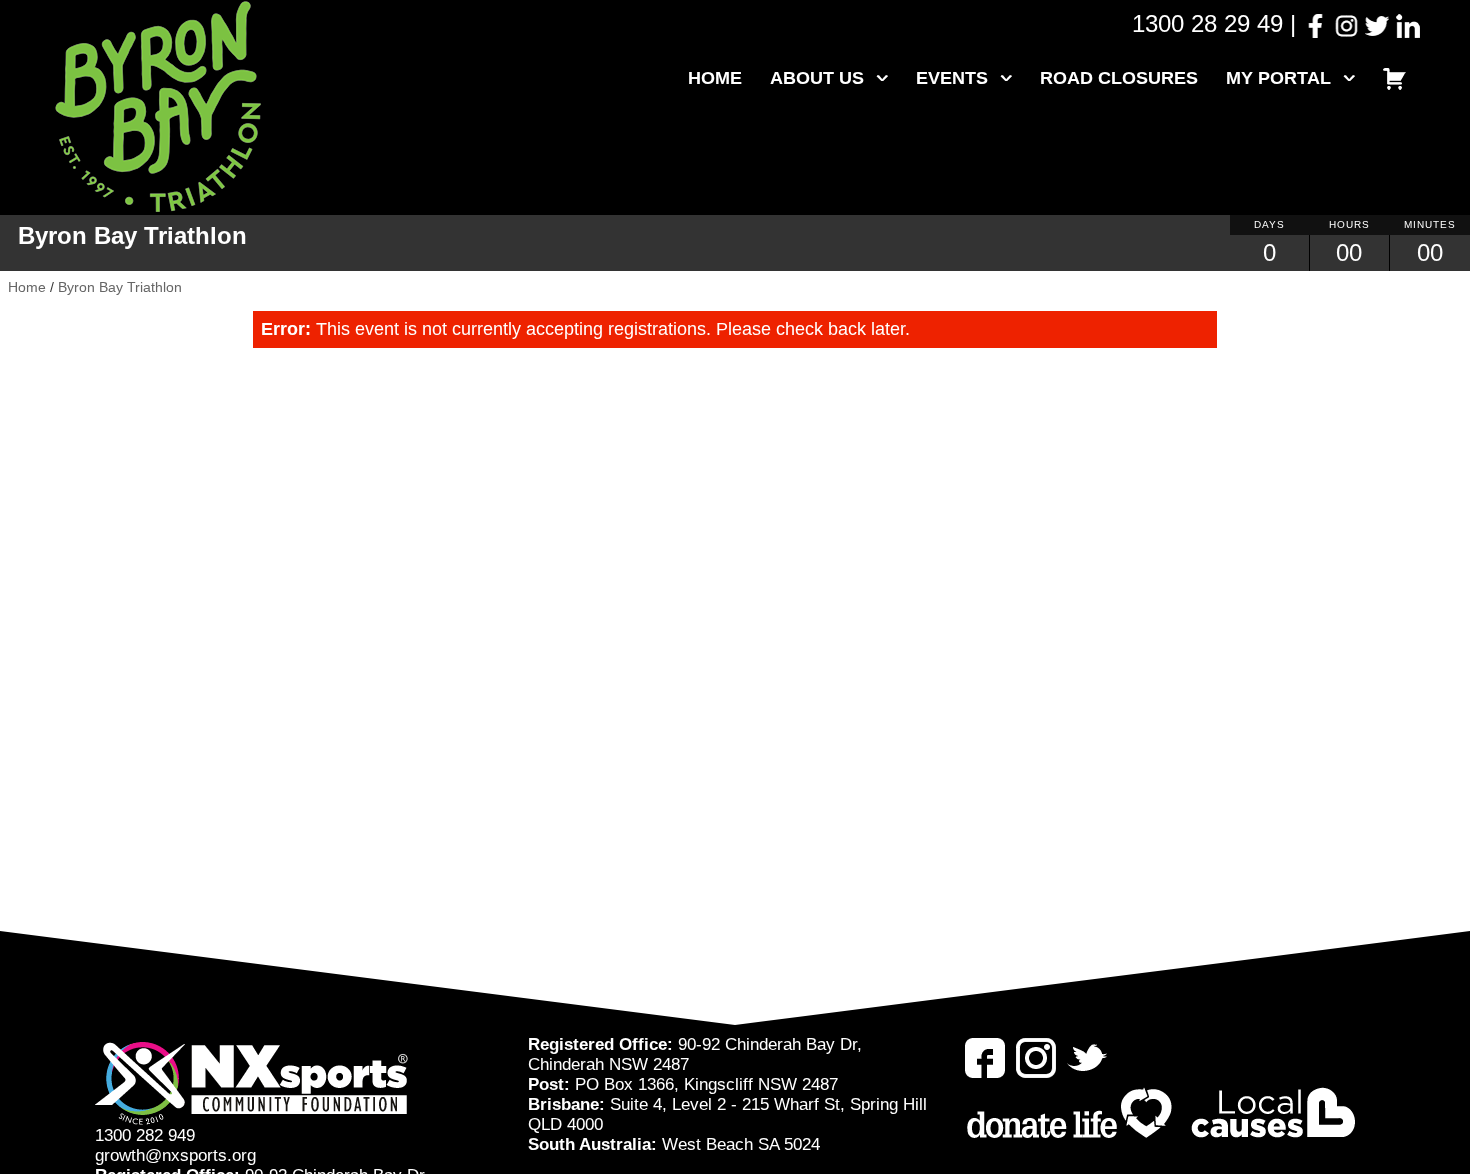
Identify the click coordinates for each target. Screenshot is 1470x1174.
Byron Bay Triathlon (120, 287)
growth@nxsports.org (175, 1155)
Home (715, 78)
